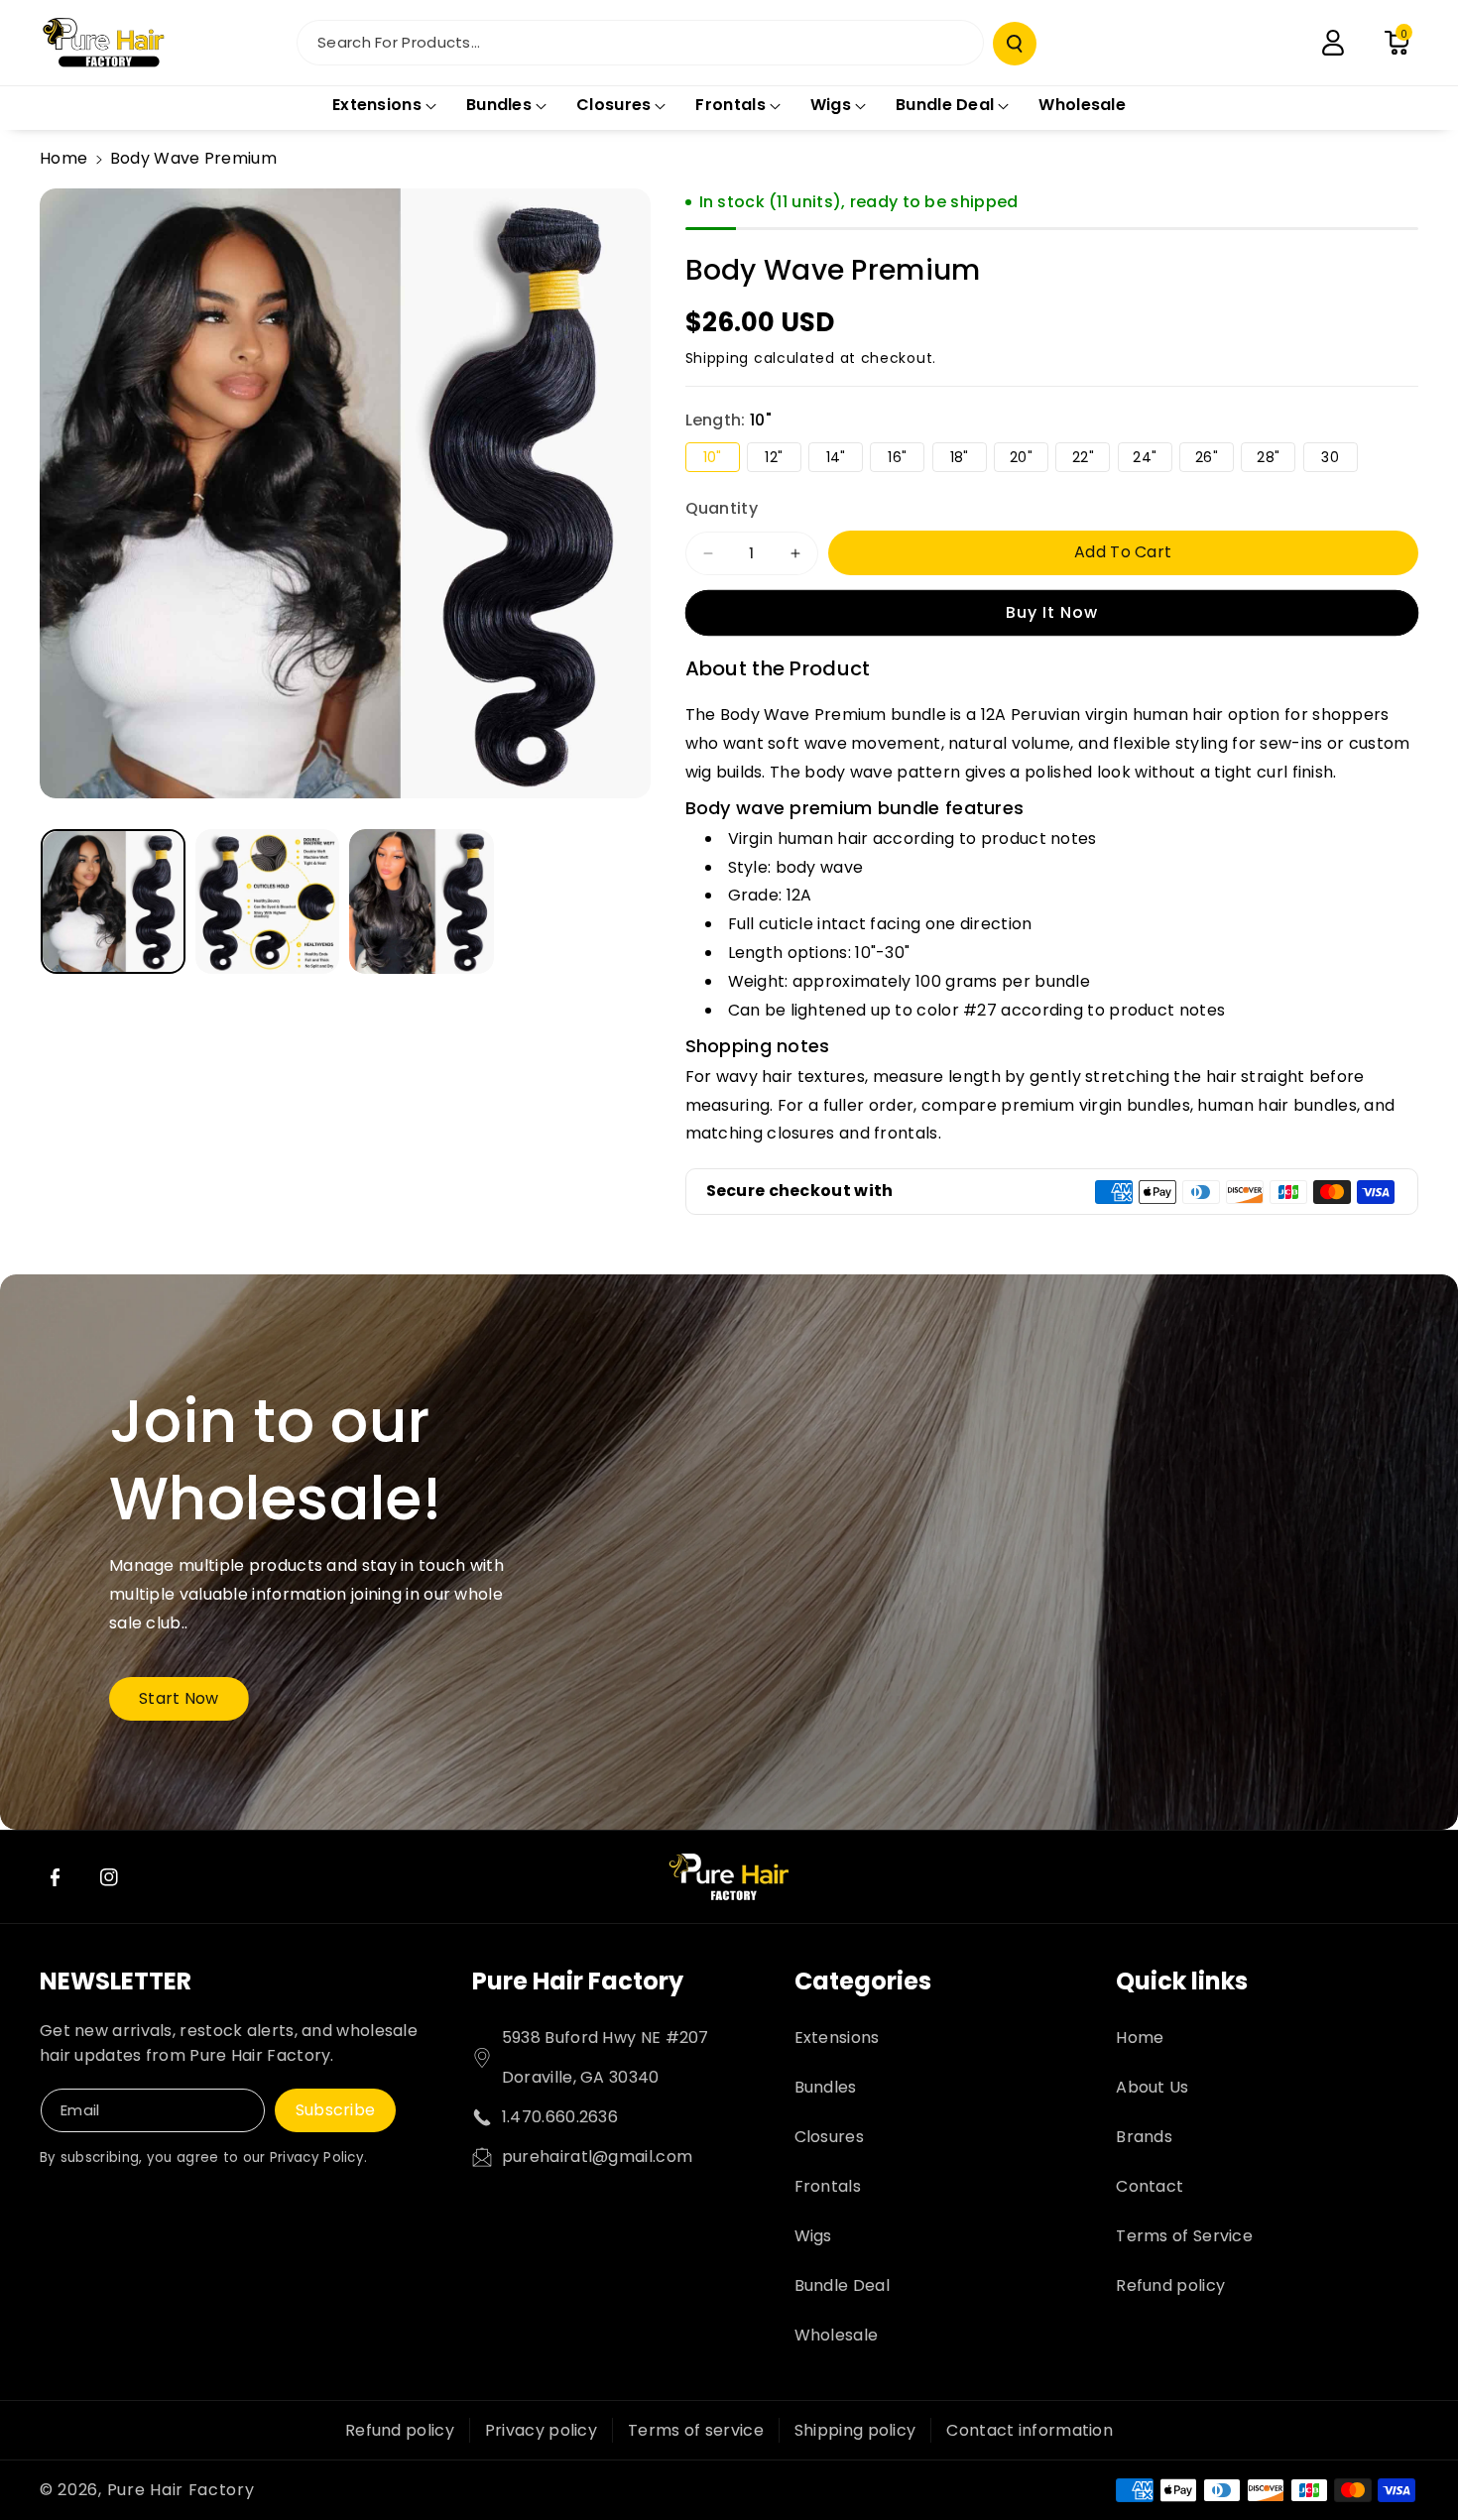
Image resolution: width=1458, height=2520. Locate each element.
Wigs (813, 2236)
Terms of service (696, 2430)
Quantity (722, 508)
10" (722, 459)
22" (1091, 459)
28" (1276, 459)
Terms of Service (1184, 2236)
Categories (863, 1981)
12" (783, 459)
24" (1152, 459)
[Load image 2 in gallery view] (268, 901)
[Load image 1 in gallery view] (113, 901)
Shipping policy (855, 2430)
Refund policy (1170, 2285)
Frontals (828, 2186)
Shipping (718, 358)
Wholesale (837, 2335)
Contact (1150, 2186)
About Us (1152, 2087)
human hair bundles (1276, 1105)
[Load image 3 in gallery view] (422, 901)
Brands (1144, 2137)
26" (1215, 459)
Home (63, 158)
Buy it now (1052, 612)
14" (845, 459)
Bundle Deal (842, 2285)
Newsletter (116, 1981)
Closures (829, 2137)
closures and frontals (852, 1133)
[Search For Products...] (1015, 44)
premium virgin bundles (1095, 1105)
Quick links (1182, 1981)
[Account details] (1333, 43)
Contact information (1030, 2430)
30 (1339, 459)
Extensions (837, 2038)
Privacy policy (541, 2430)
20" (1029, 459)
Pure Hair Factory (578, 1981)
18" (969, 459)
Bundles (826, 2087)
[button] (1397, 43)
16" (906, 459)
